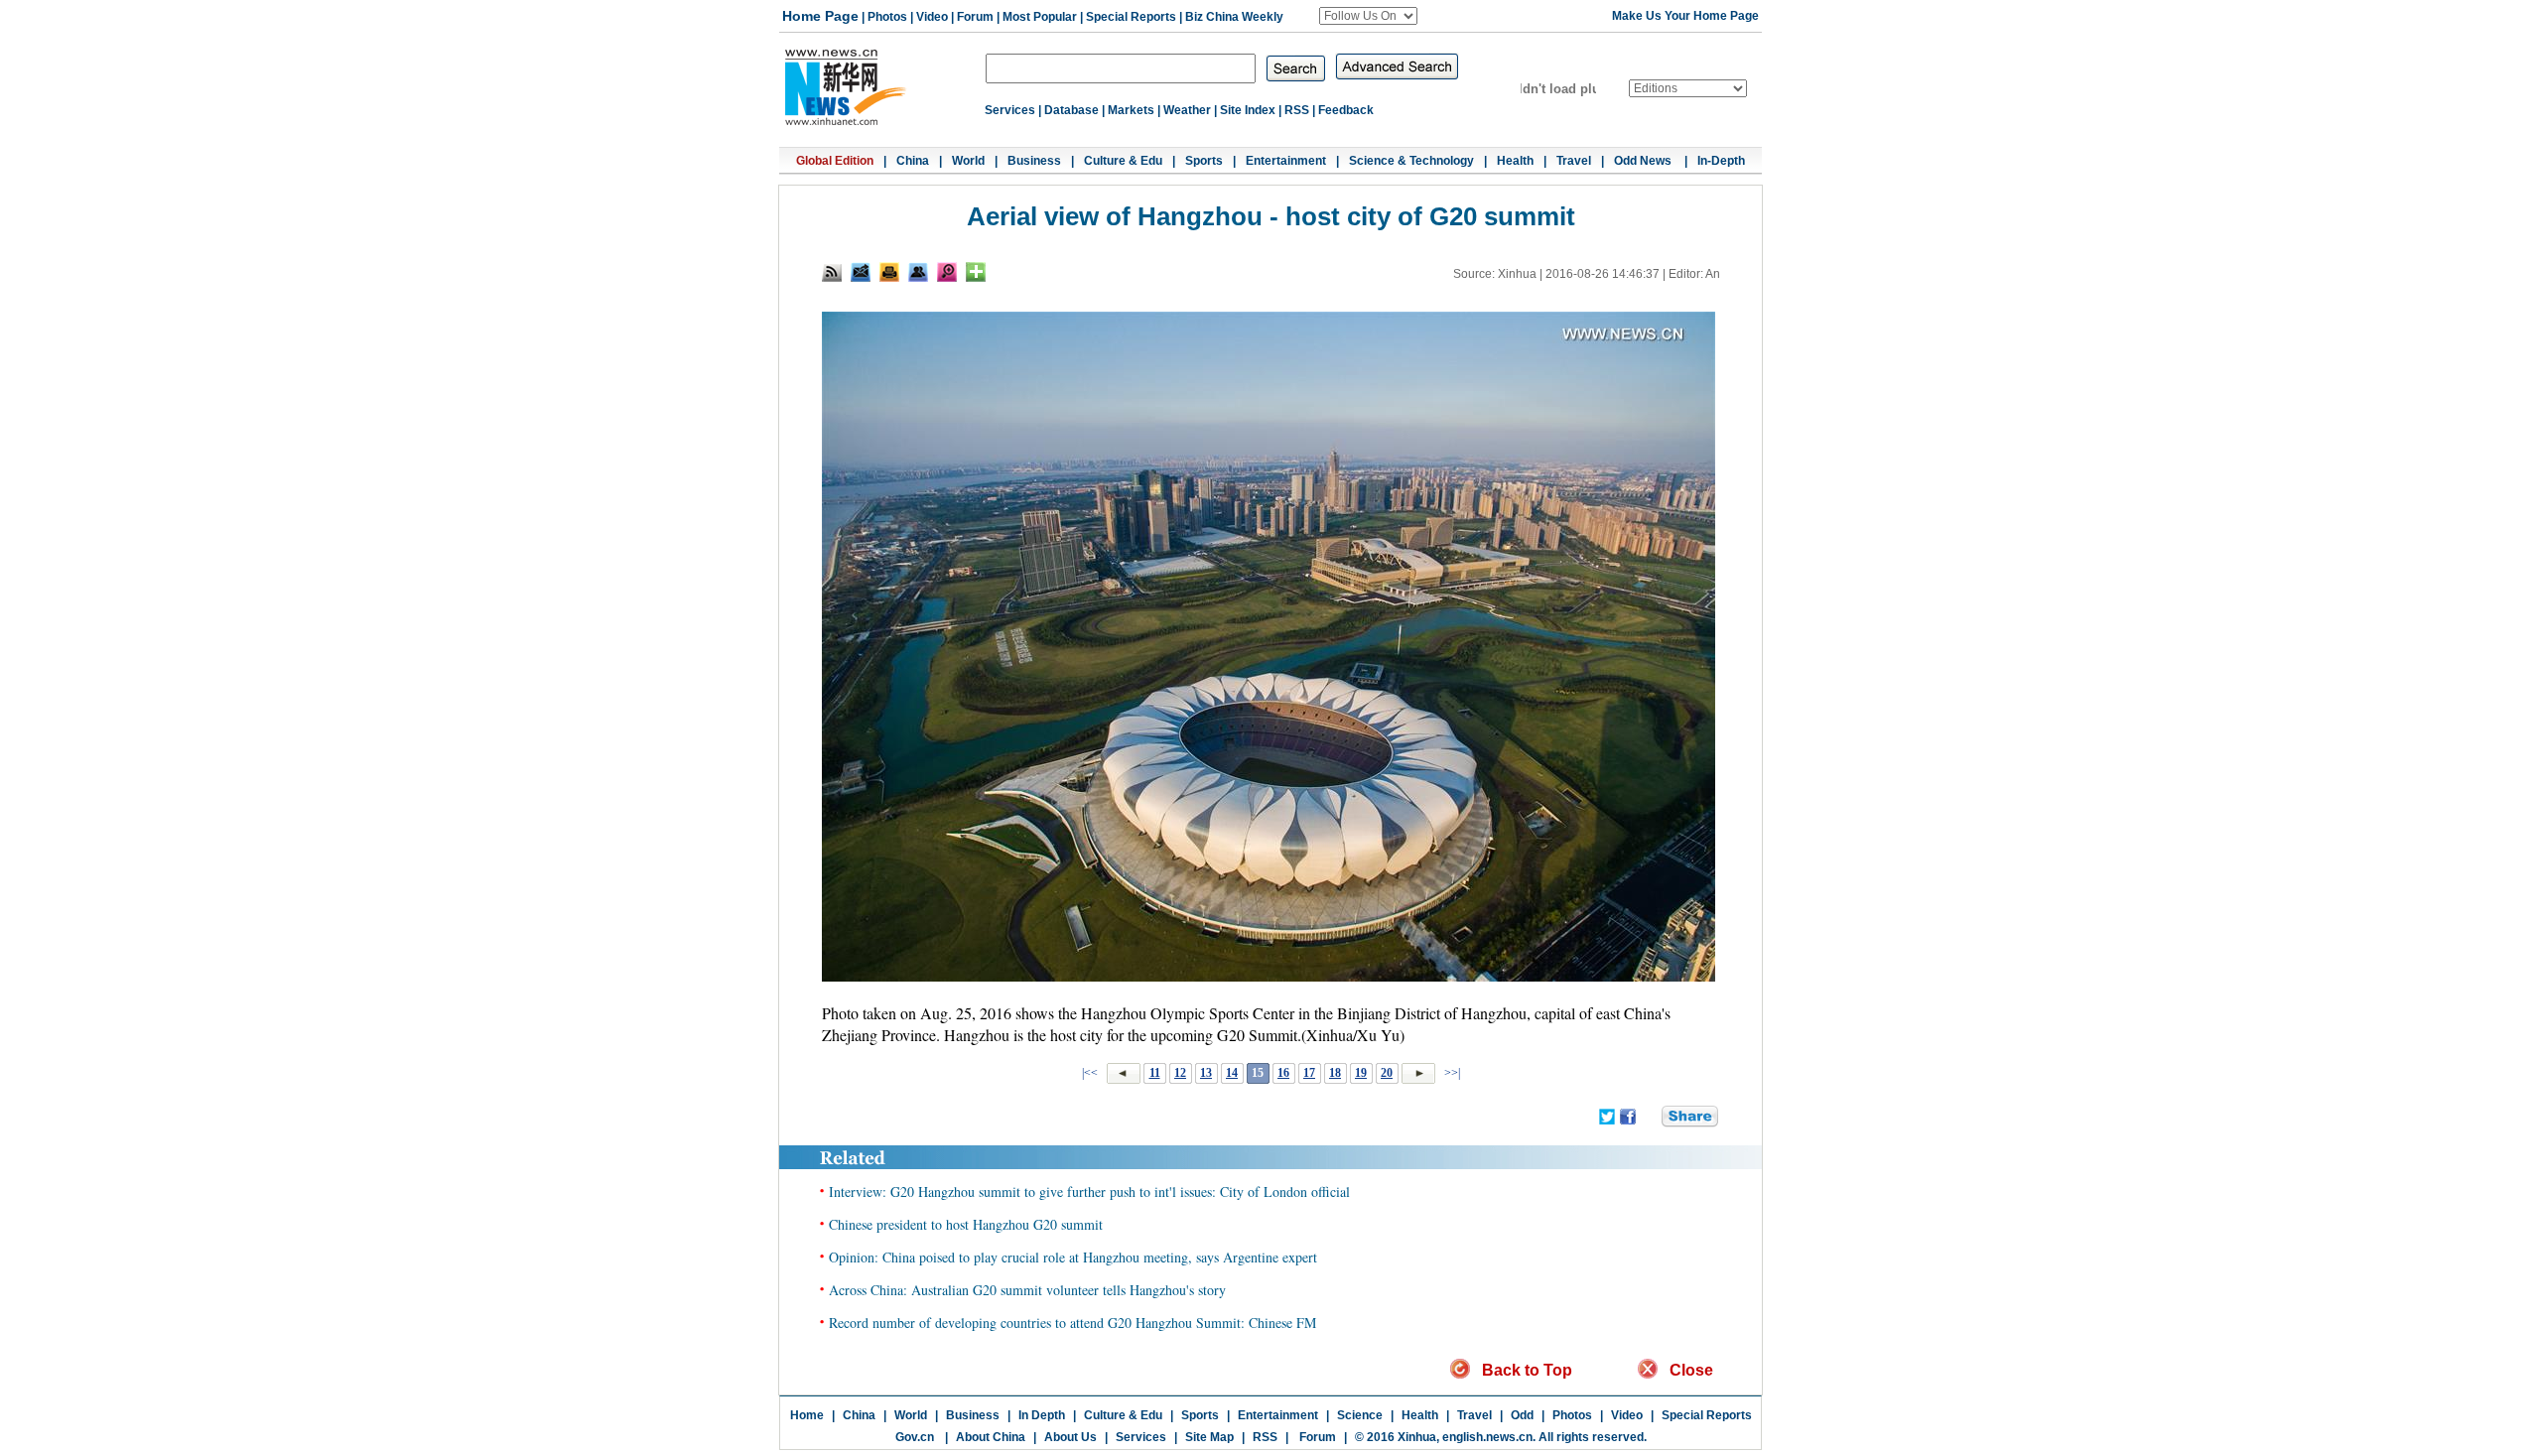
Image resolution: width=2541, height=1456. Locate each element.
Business (1034, 161)
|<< (1090, 1073)
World (968, 161)
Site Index (1248, 110)
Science (1360, 1415)
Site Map (1209, 1437)
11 (1155, 1073)
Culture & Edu (1123, 161)
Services (1010, 110)
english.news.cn (1487, 1437)
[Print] (889, 272)
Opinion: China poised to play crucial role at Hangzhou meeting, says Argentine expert (1073, 1257)
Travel (1574, 161)
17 (1309, 1073)
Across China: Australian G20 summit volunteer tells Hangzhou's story (1027, 1290)
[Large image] (947, 272)
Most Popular (1040, 17)
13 (1206, 1073)
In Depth (1042, 1415)
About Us (1070, 1437)
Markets (1131, 110)
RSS (1297, 110)
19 (1361, 1073)
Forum (975, 17)
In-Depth (1721, 161)
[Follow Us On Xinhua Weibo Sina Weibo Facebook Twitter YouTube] (1368, 16)
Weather (1187, 110)
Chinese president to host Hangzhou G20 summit (966, 1224)
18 (1335, 1073)
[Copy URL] (918, 272)
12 (1180, 1073)
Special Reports (1131, 17)
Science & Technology (1411, 161)
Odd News (1644, 161)
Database (1071, 110)
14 (1232, 1073)
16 (1283, 1073)
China (913, 161)
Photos (887, 17)
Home (807, 1415)
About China (991, 1437)
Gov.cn (915, 1437)
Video (932, 17)
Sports (1204, 161)
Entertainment (1286, 161)
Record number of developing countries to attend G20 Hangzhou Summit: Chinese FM (1072, 1323)
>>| (1451, 1073)
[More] (976, 272)
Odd (1522, 1415)
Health (1515, 161)
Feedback (1346, 110)
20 (1387, 1073)
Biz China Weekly (1234, 17)
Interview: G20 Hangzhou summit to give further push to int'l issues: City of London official (1089, 1191)
